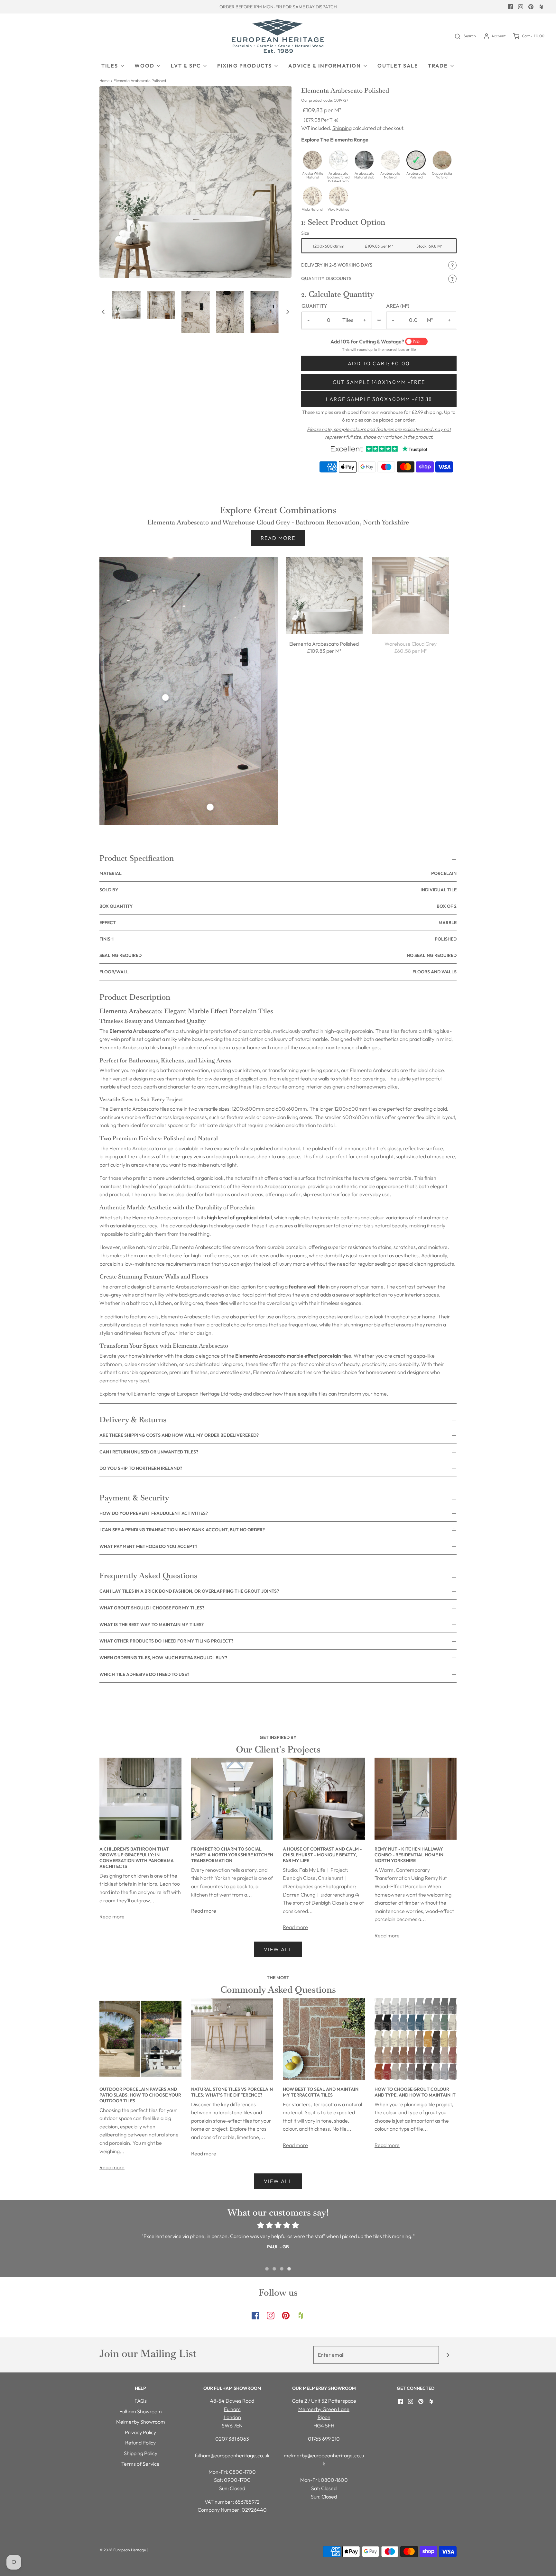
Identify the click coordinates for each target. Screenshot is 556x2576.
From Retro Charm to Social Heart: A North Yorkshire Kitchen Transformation (232, 1855)
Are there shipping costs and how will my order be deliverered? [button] (179, 1435)
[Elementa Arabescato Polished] (324, 596)
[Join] (448, 2355)
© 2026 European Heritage (123, 2550)
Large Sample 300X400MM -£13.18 (379, 399)
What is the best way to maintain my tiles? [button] (152, 1625)
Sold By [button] (278, 890)
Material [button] (278, 873)
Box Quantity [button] (278, 906)
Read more (278, 538)
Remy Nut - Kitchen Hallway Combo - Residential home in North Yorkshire (409, 1855)
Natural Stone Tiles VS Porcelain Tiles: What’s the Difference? (232, 2092)
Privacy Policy (140, 2432)
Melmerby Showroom (141, 2422)
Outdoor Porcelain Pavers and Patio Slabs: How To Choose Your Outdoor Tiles (140, 2095)
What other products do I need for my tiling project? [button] (166, 1641)
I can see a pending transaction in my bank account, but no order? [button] (182, 1530)
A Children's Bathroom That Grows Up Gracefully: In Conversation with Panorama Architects (137, 1858)
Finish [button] (278, 939)
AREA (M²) (398, 306)
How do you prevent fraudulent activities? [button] (154, 1513)
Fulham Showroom (141, 2411)
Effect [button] (278, 923)
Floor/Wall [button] (278, 972)
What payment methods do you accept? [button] (148, 1546)
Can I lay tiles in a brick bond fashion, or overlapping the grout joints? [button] (189, 1591)
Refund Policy (140, 2443)
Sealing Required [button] (278, 955)
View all (278, 1949)
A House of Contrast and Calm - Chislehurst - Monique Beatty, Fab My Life (322, 1855)
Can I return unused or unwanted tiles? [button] (149, 1452)
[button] (103, 312)
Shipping (342, 128)
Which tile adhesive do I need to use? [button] (144, 1674)
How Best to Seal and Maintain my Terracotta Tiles (321, 2092)
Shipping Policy (141, 2453)
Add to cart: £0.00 (379, 363)
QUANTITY (314, 306)
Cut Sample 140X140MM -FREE (379, 382)
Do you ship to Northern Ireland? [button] (141, 1468)
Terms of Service (140, 2464)
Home (104, 81)
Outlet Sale (398, 66)
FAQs (141, 2401)
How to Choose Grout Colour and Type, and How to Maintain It (415, 2092)
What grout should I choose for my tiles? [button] (152, 1608)
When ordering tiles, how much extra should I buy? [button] (163, 1658)
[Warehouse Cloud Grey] (411, 596)
